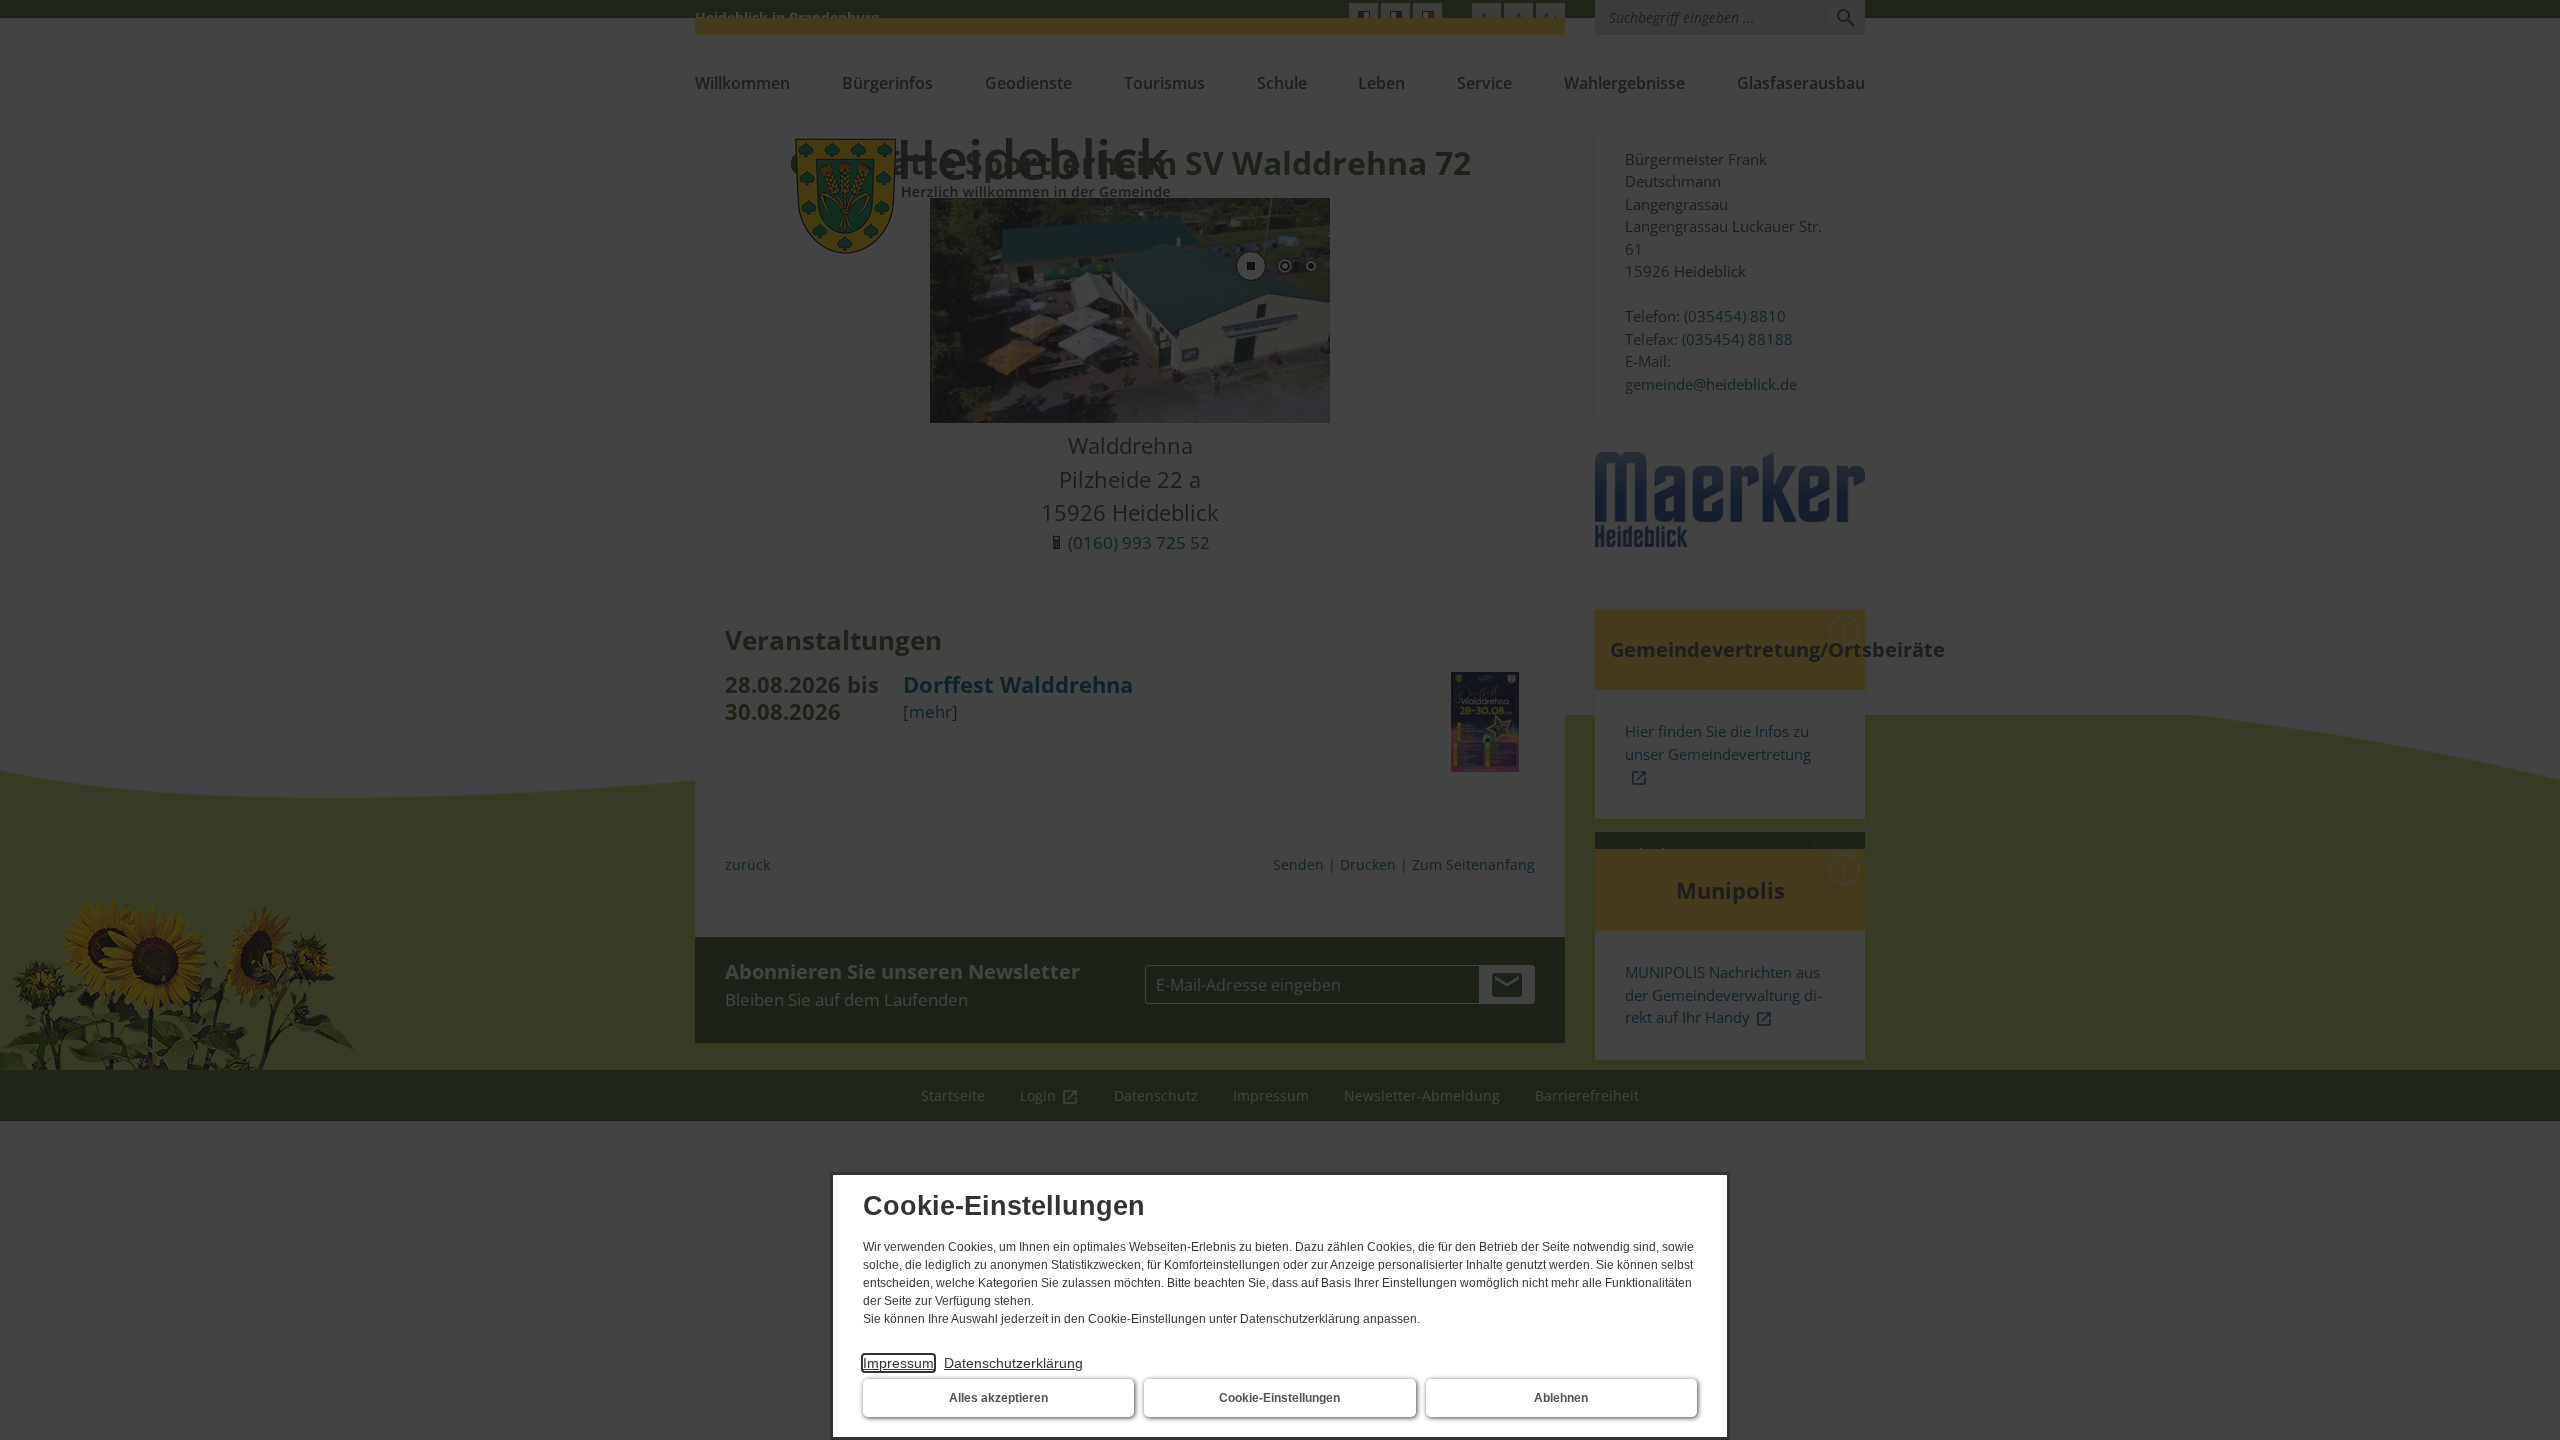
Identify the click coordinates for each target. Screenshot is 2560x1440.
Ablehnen (1561, 1398)
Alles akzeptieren (998, 1398)
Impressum (898, 1363)
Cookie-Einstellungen (1279, 1398)
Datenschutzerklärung (1013, 1363)
